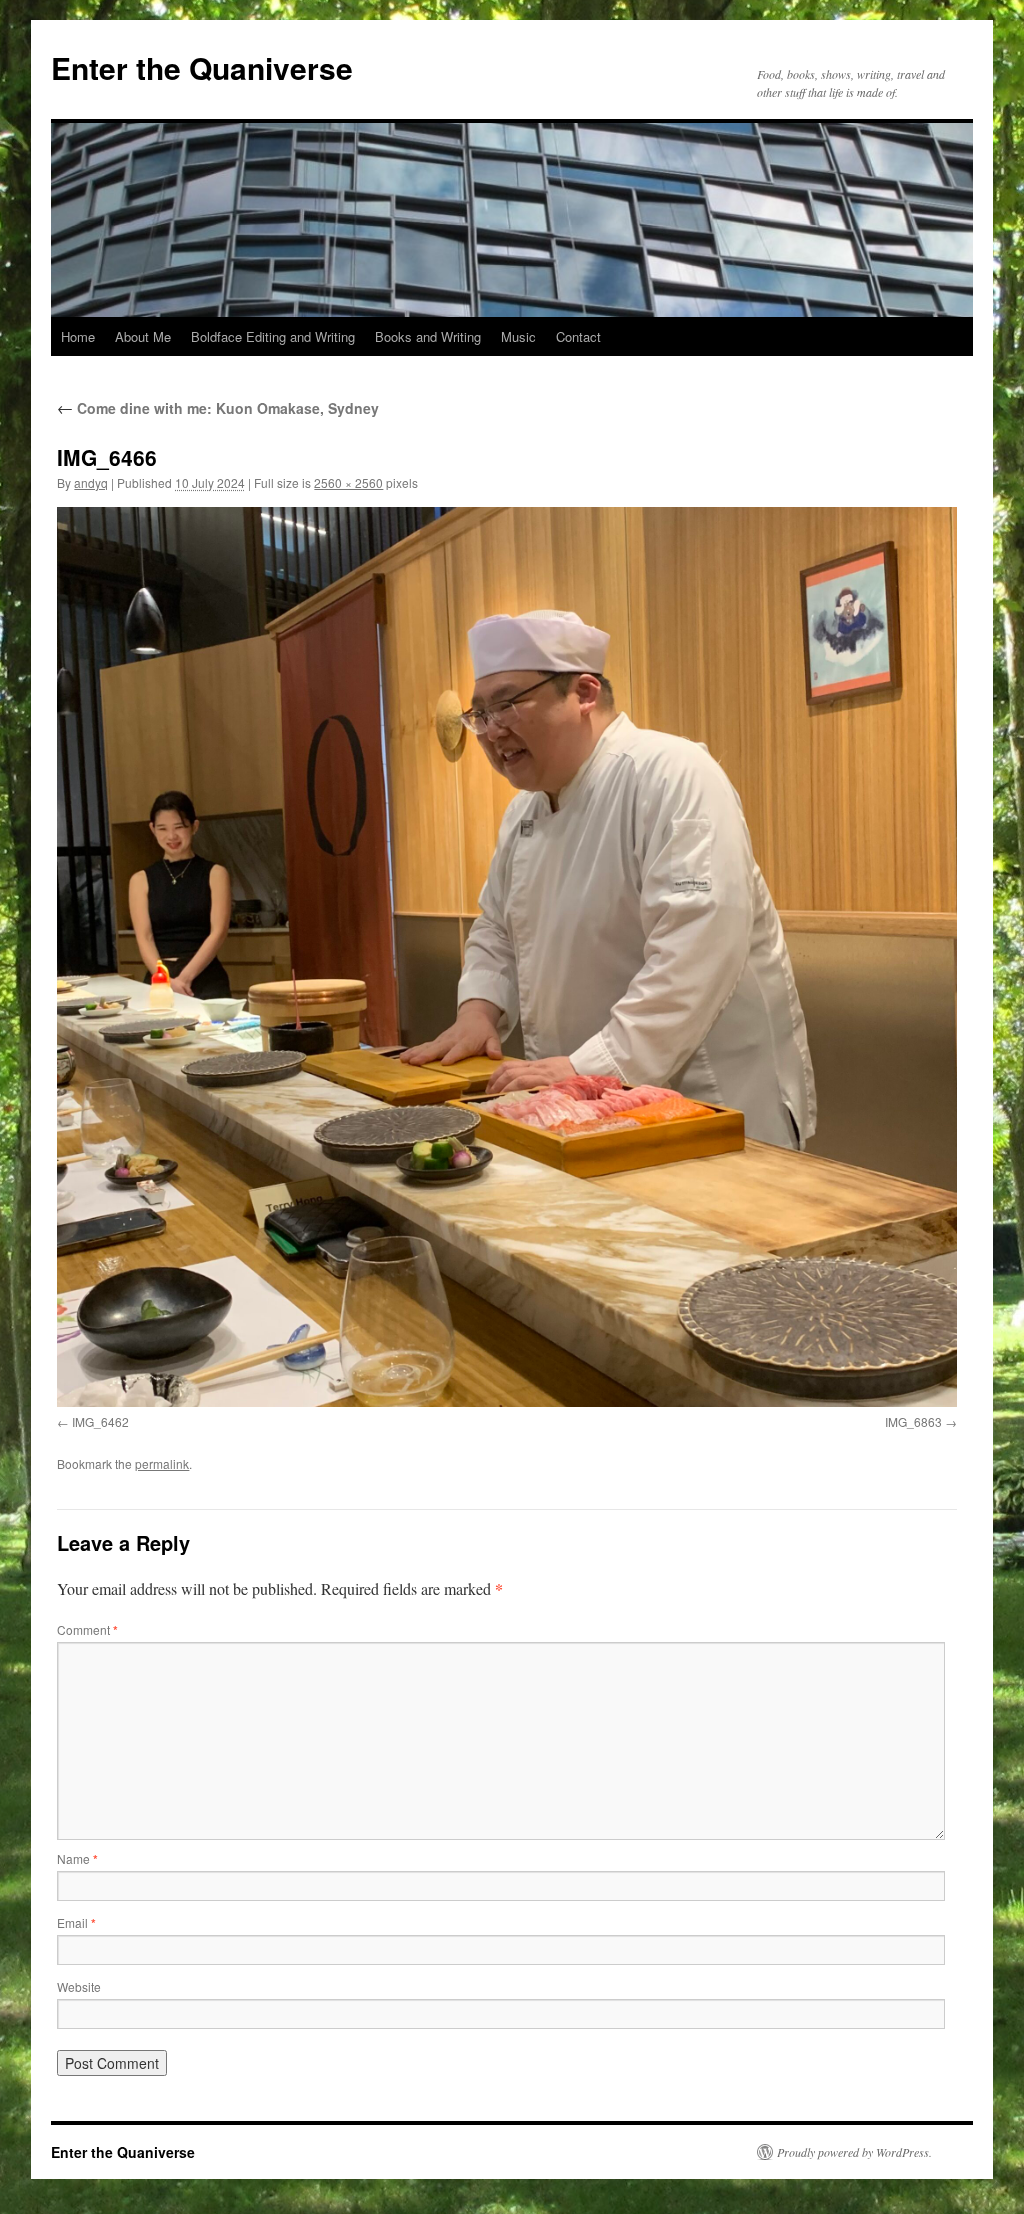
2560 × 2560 (348, 482)
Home (78, 336)
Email (76, 1922)
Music (518, 336)
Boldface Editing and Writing (273, 336)
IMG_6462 (100, 1421)
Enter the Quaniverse (202, 67)
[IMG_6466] (507, 957)
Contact (578, 336)
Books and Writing (428, 336)
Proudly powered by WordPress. (854, 2152)
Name (77, 1858)
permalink (162, 1463)
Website (79, 1986)
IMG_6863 (913, 1421)
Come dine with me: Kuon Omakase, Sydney (218, 408)
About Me (143, 336)
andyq (91, 482)
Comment (87, 1629)
